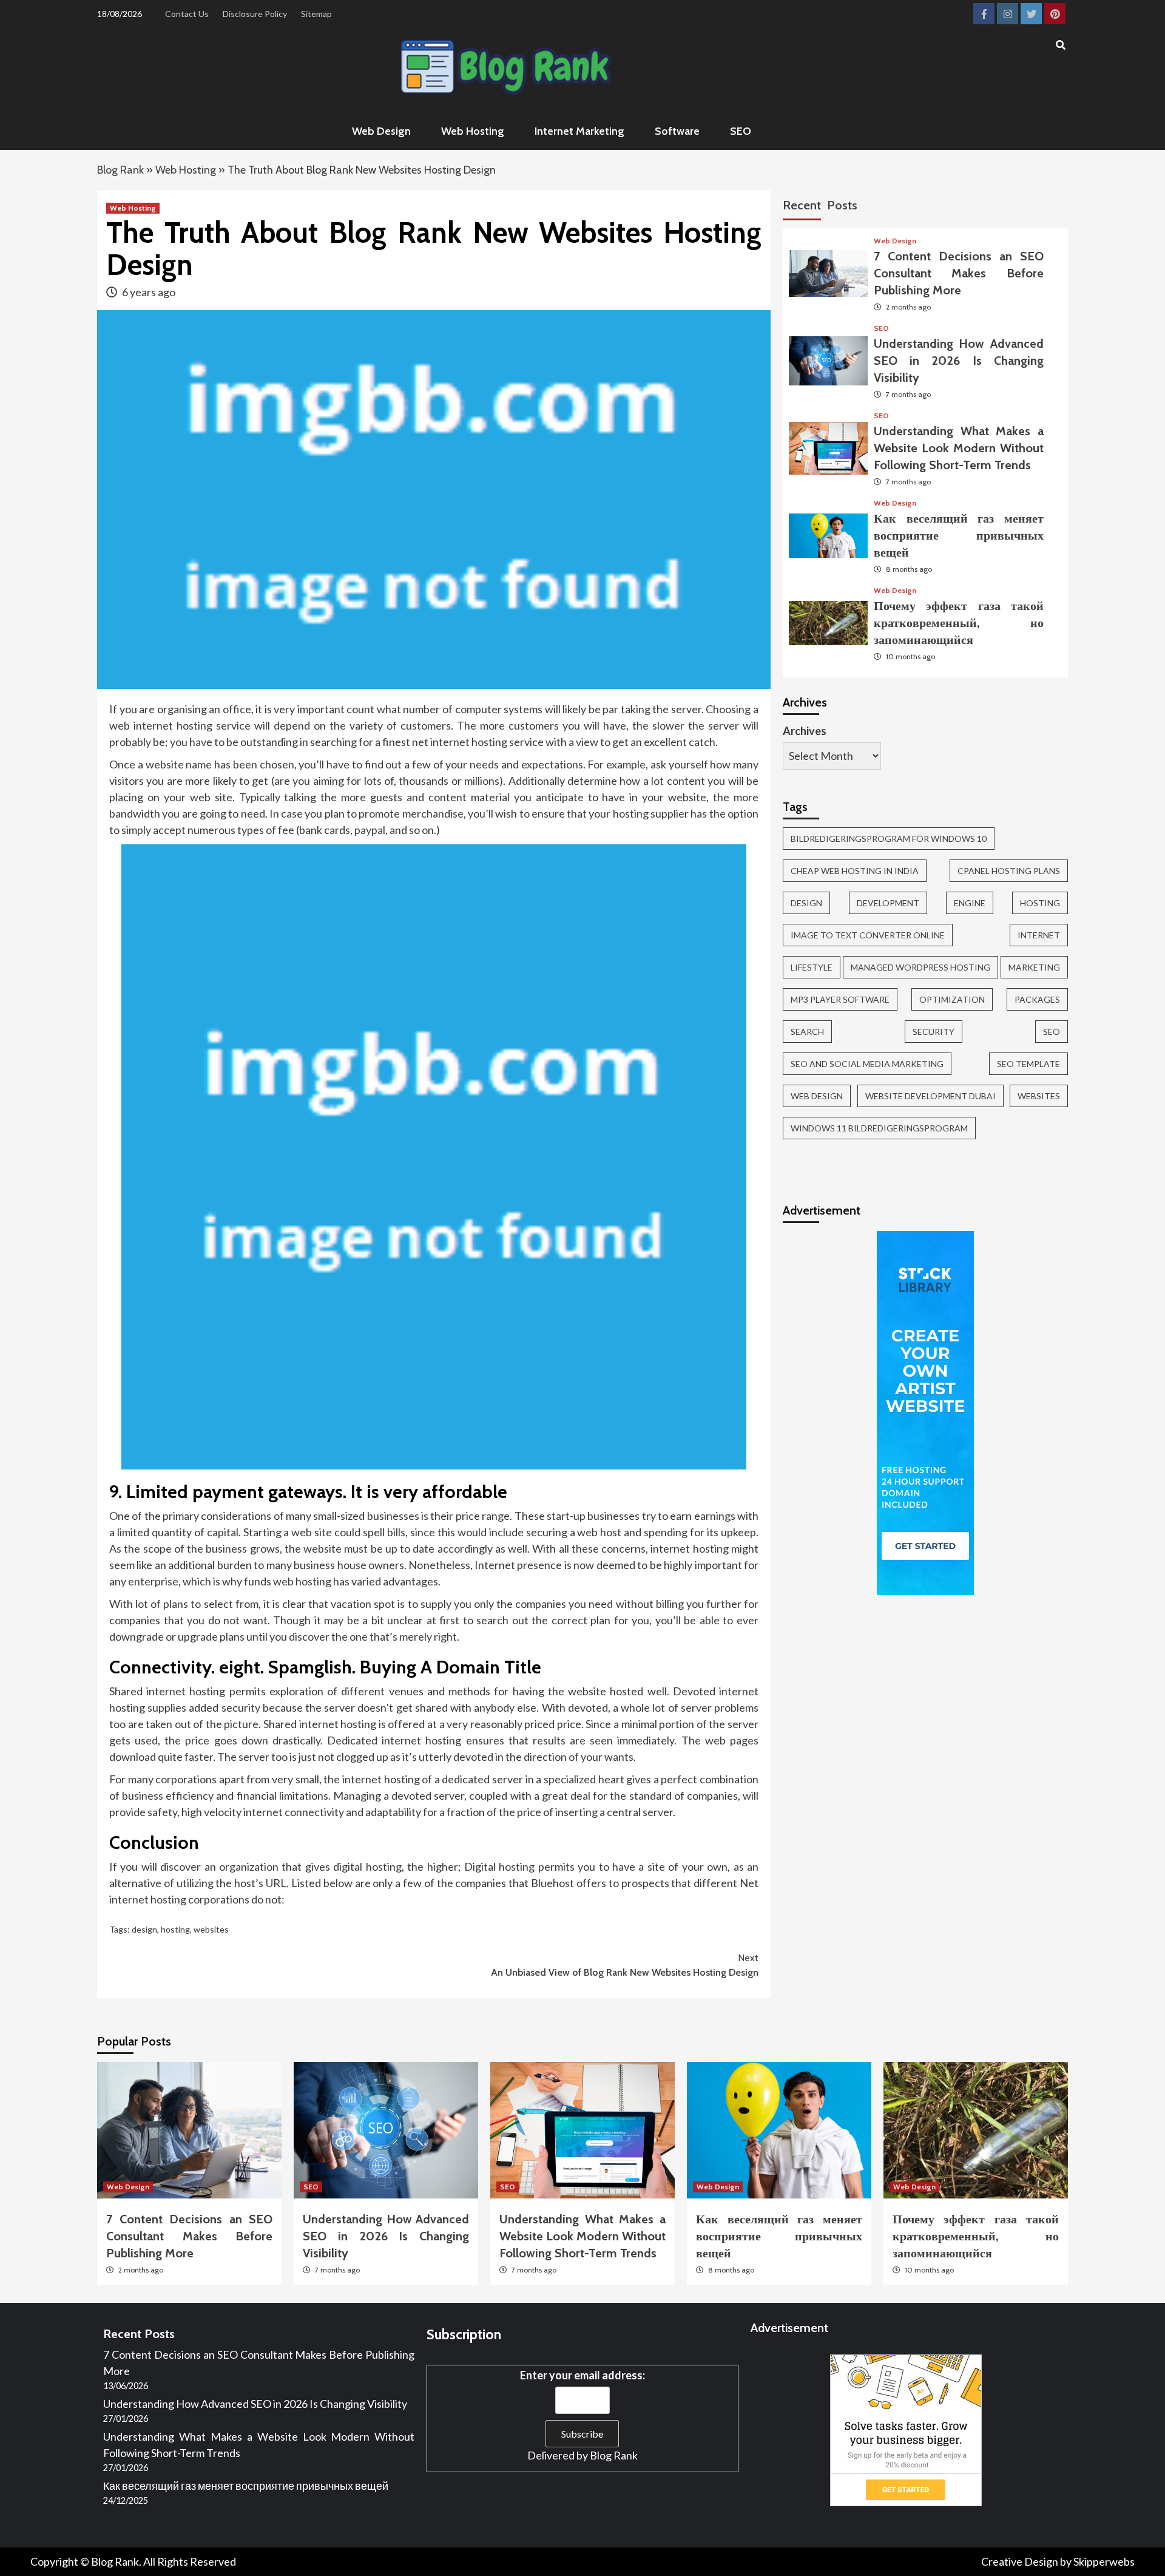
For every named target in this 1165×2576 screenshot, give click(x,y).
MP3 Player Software (840, 999)
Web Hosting (473, 131)
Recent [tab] (802, 205)
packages (1037, 999)
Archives (805, 731)
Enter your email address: (582, 2375)
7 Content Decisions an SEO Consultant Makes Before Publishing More (959, 273)
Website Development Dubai (930, 1096)
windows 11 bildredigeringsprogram (879, 1128)
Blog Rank (120, 170)
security (934, 1032)
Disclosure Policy (255, 14)
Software (677, 131)
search (807, 1032)
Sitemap (316, 14)
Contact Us (187, 14)
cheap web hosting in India (855, 871)
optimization (952, 999)
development (888, 903)
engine (970, 903)
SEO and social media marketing (867, 1064)
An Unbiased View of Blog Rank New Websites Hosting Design (625, 1965)
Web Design (381, 131)
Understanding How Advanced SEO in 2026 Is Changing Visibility (959, 361)
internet (1039, 935)
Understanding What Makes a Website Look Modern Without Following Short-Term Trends (959, 448)
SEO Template (1028, 1064)
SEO (741, 131)
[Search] (1060, 46)
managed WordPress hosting (920, 967)
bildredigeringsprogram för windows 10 (889, 839)
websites (211, 1929)
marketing (1034, 967)
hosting (175, 1929)
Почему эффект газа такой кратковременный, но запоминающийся (959, 623)
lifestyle (812, 967)
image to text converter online (868, 935)
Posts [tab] (842, 205)
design (144, 1929)
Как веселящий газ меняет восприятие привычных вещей (959, 535)
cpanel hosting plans (1009, 871)
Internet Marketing (579, 131)
